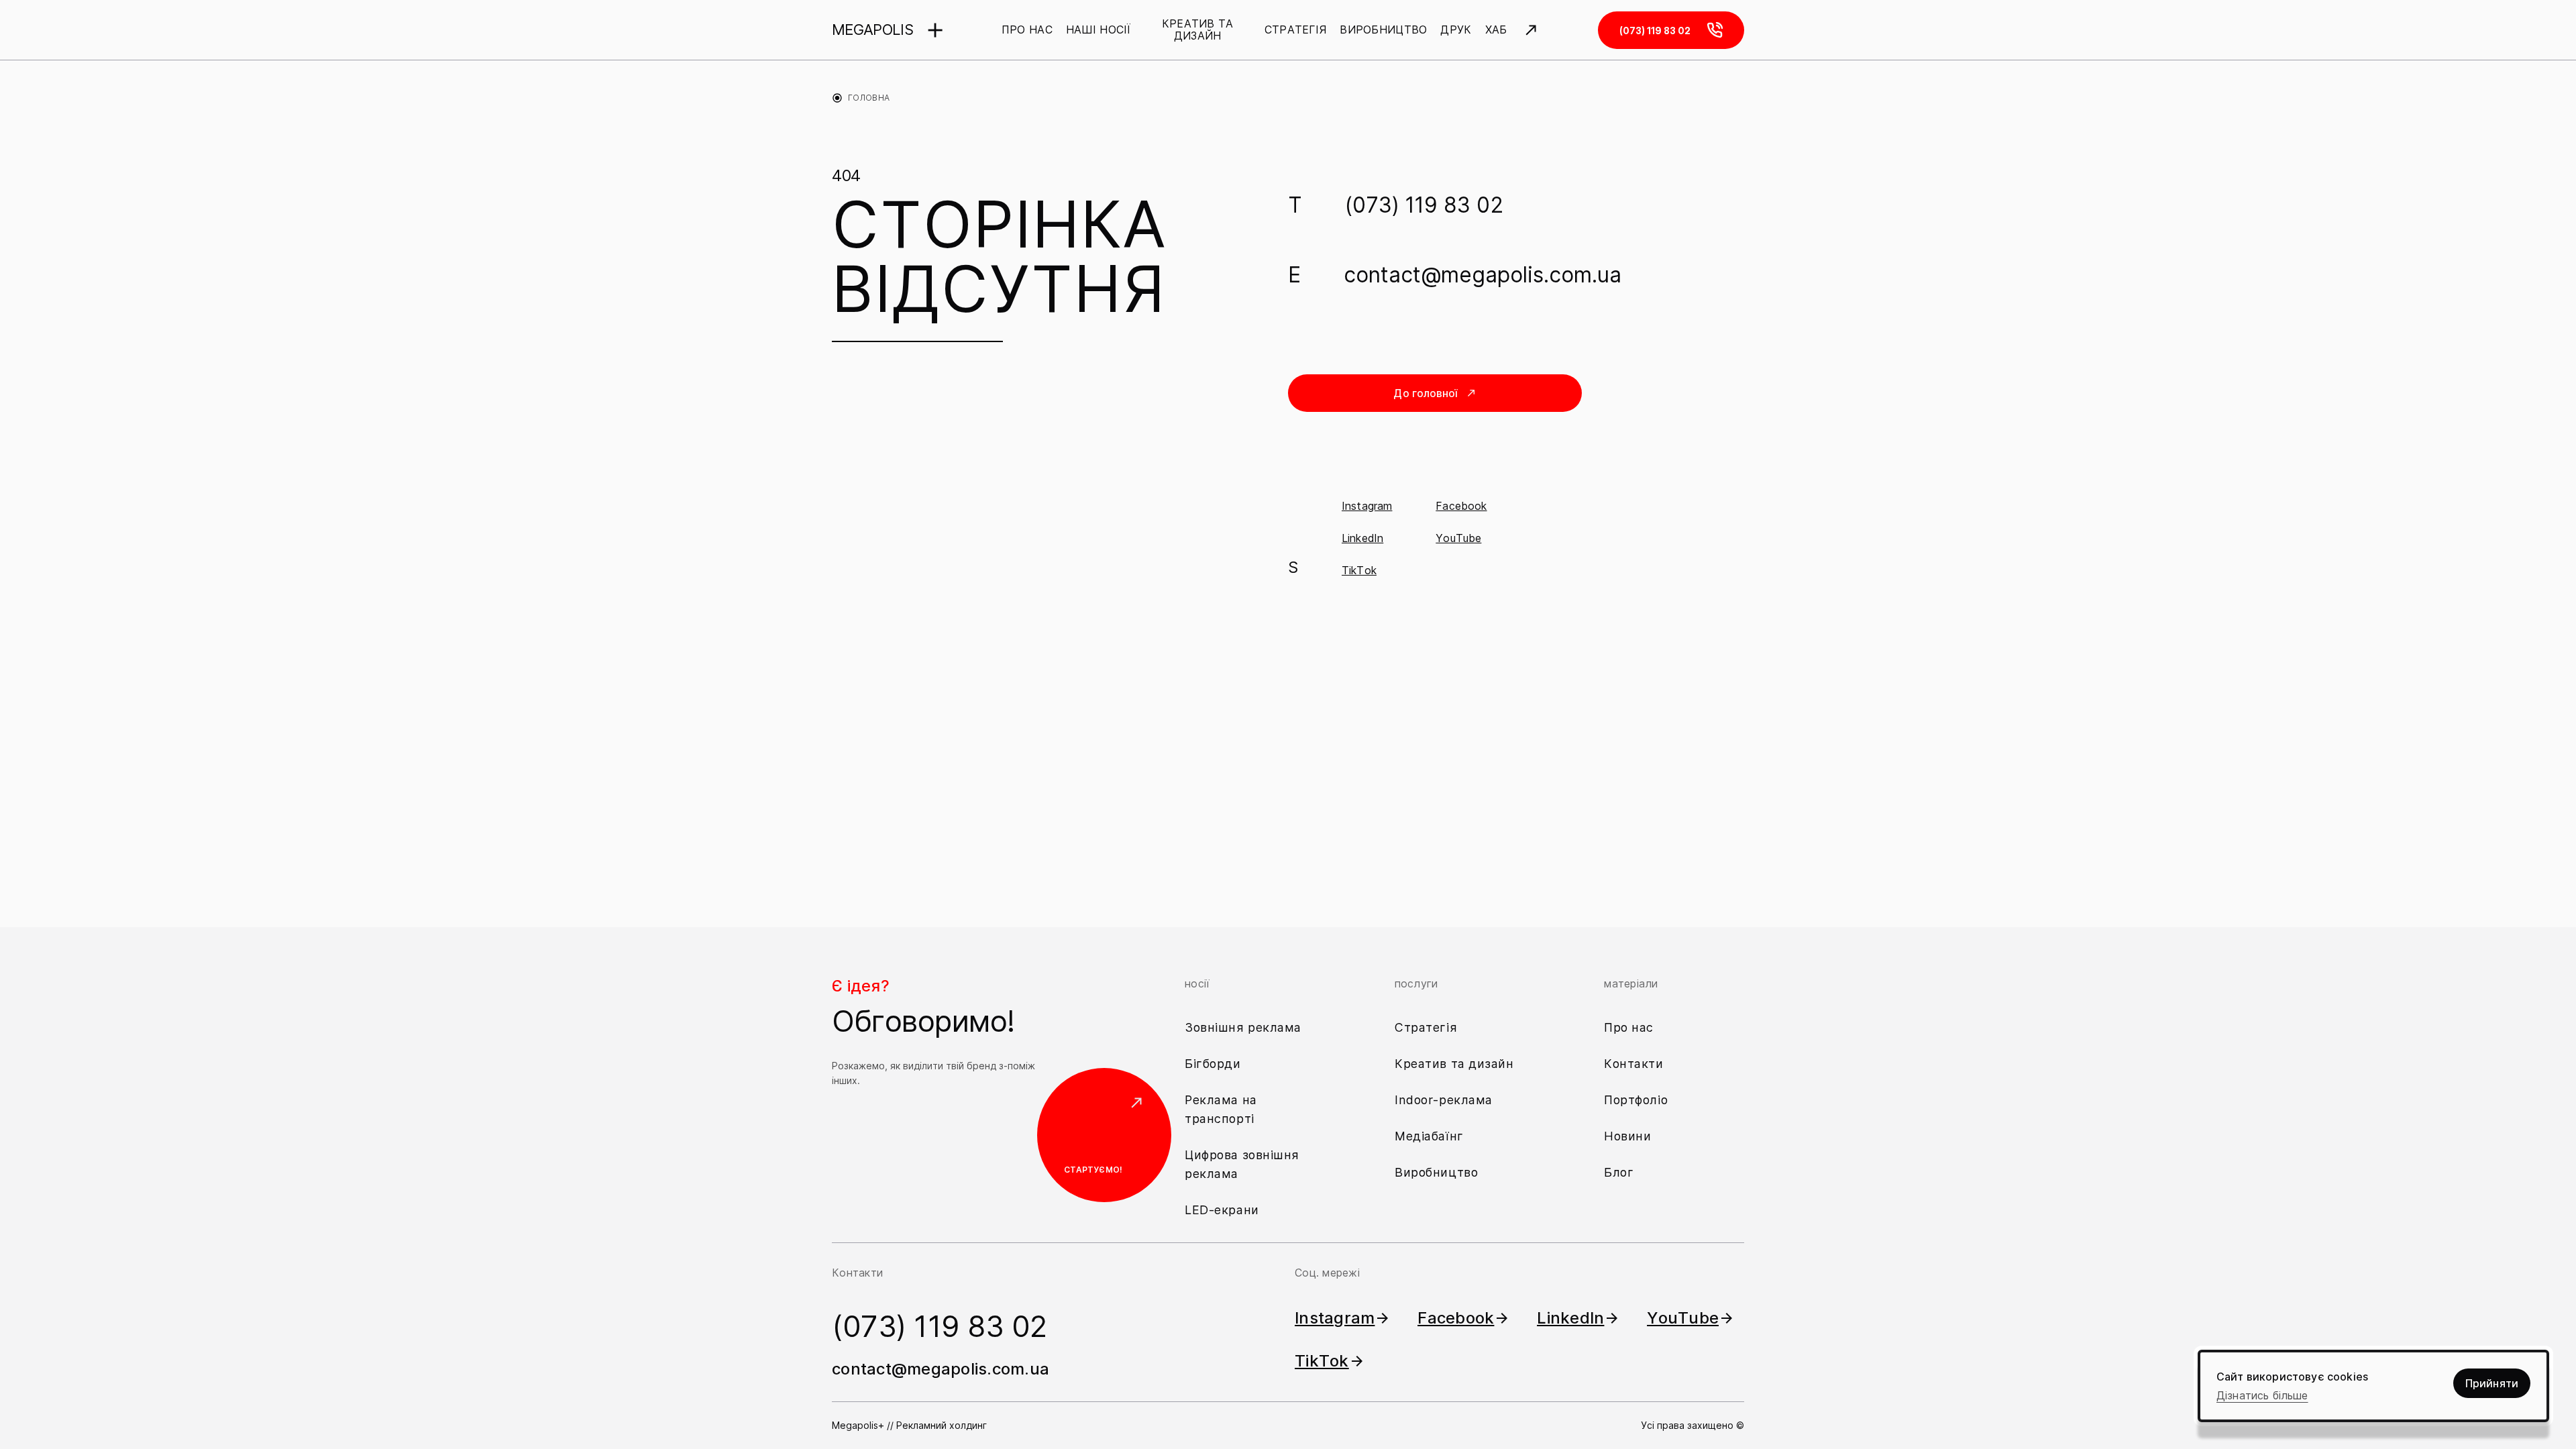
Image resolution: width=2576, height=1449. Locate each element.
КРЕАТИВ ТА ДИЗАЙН (1198, 30)
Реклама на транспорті (1221, 1109)
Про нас (1629, 1027)
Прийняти (2492, 1383)
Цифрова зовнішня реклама (1242, 1164)
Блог (1619, 1172)
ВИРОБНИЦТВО (1383, 30)
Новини (1627, 1136)
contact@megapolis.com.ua (1483, 275)
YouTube (1458, 538)
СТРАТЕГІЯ (1296, 30)
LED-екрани (1222, 1210)
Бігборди (1213, 1064)
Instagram (1367, 506)
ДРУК (1456, 30)
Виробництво (1436, 1172)
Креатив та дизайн (1454, 1064)
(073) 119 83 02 (1424, 205)
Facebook (1461, 506)
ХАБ (1496, 30)
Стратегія (1426, 1027)
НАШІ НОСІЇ (1098, 30)
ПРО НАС (1027, 30)
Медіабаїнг (1429, 1136)
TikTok (1359, 570)
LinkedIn (1362, 538)
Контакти (1634, 1064)
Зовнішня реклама (1243, 1027)
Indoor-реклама (1444, 1100)
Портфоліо (1636, 1100)
